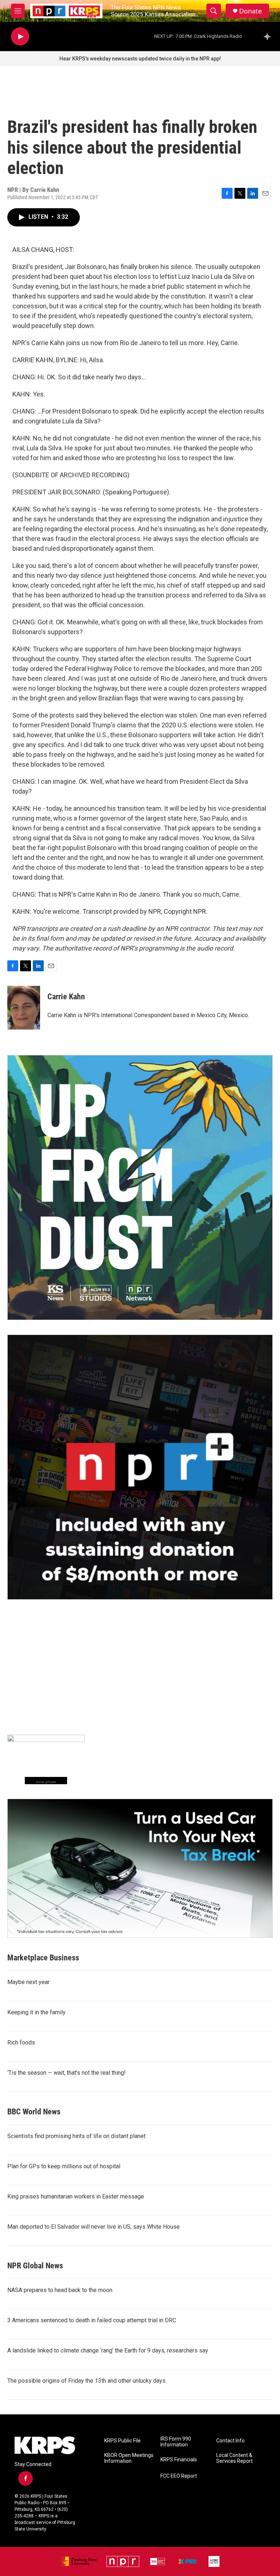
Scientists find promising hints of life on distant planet (76, 2136)
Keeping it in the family (36, 2012)
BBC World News (34, 2112)
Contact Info (230, 2441)
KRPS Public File (122, 2441)
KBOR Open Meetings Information (129, 2458)
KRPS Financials (179, 2460)
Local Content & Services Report (234, 2458)
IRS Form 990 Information (176, 2442)
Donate (250, 11)
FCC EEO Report (179, 2476)
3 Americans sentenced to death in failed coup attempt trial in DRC (92, 2320)
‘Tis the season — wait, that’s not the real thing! (67, 2073)
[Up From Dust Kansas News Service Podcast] (140, 1188)
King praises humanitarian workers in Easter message (76, 2196)
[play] (20, 37)
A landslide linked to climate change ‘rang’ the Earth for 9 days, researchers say (108, 2350)
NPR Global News (35, 2266)
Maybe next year (28, 1982)
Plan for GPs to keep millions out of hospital (64, 2166)
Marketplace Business (43, 1958)
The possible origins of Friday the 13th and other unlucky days (86, 2381)
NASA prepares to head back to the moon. (60, 2290)
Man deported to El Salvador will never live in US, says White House (94, 2227)
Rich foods (21, 2042)
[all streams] (269, 36)
